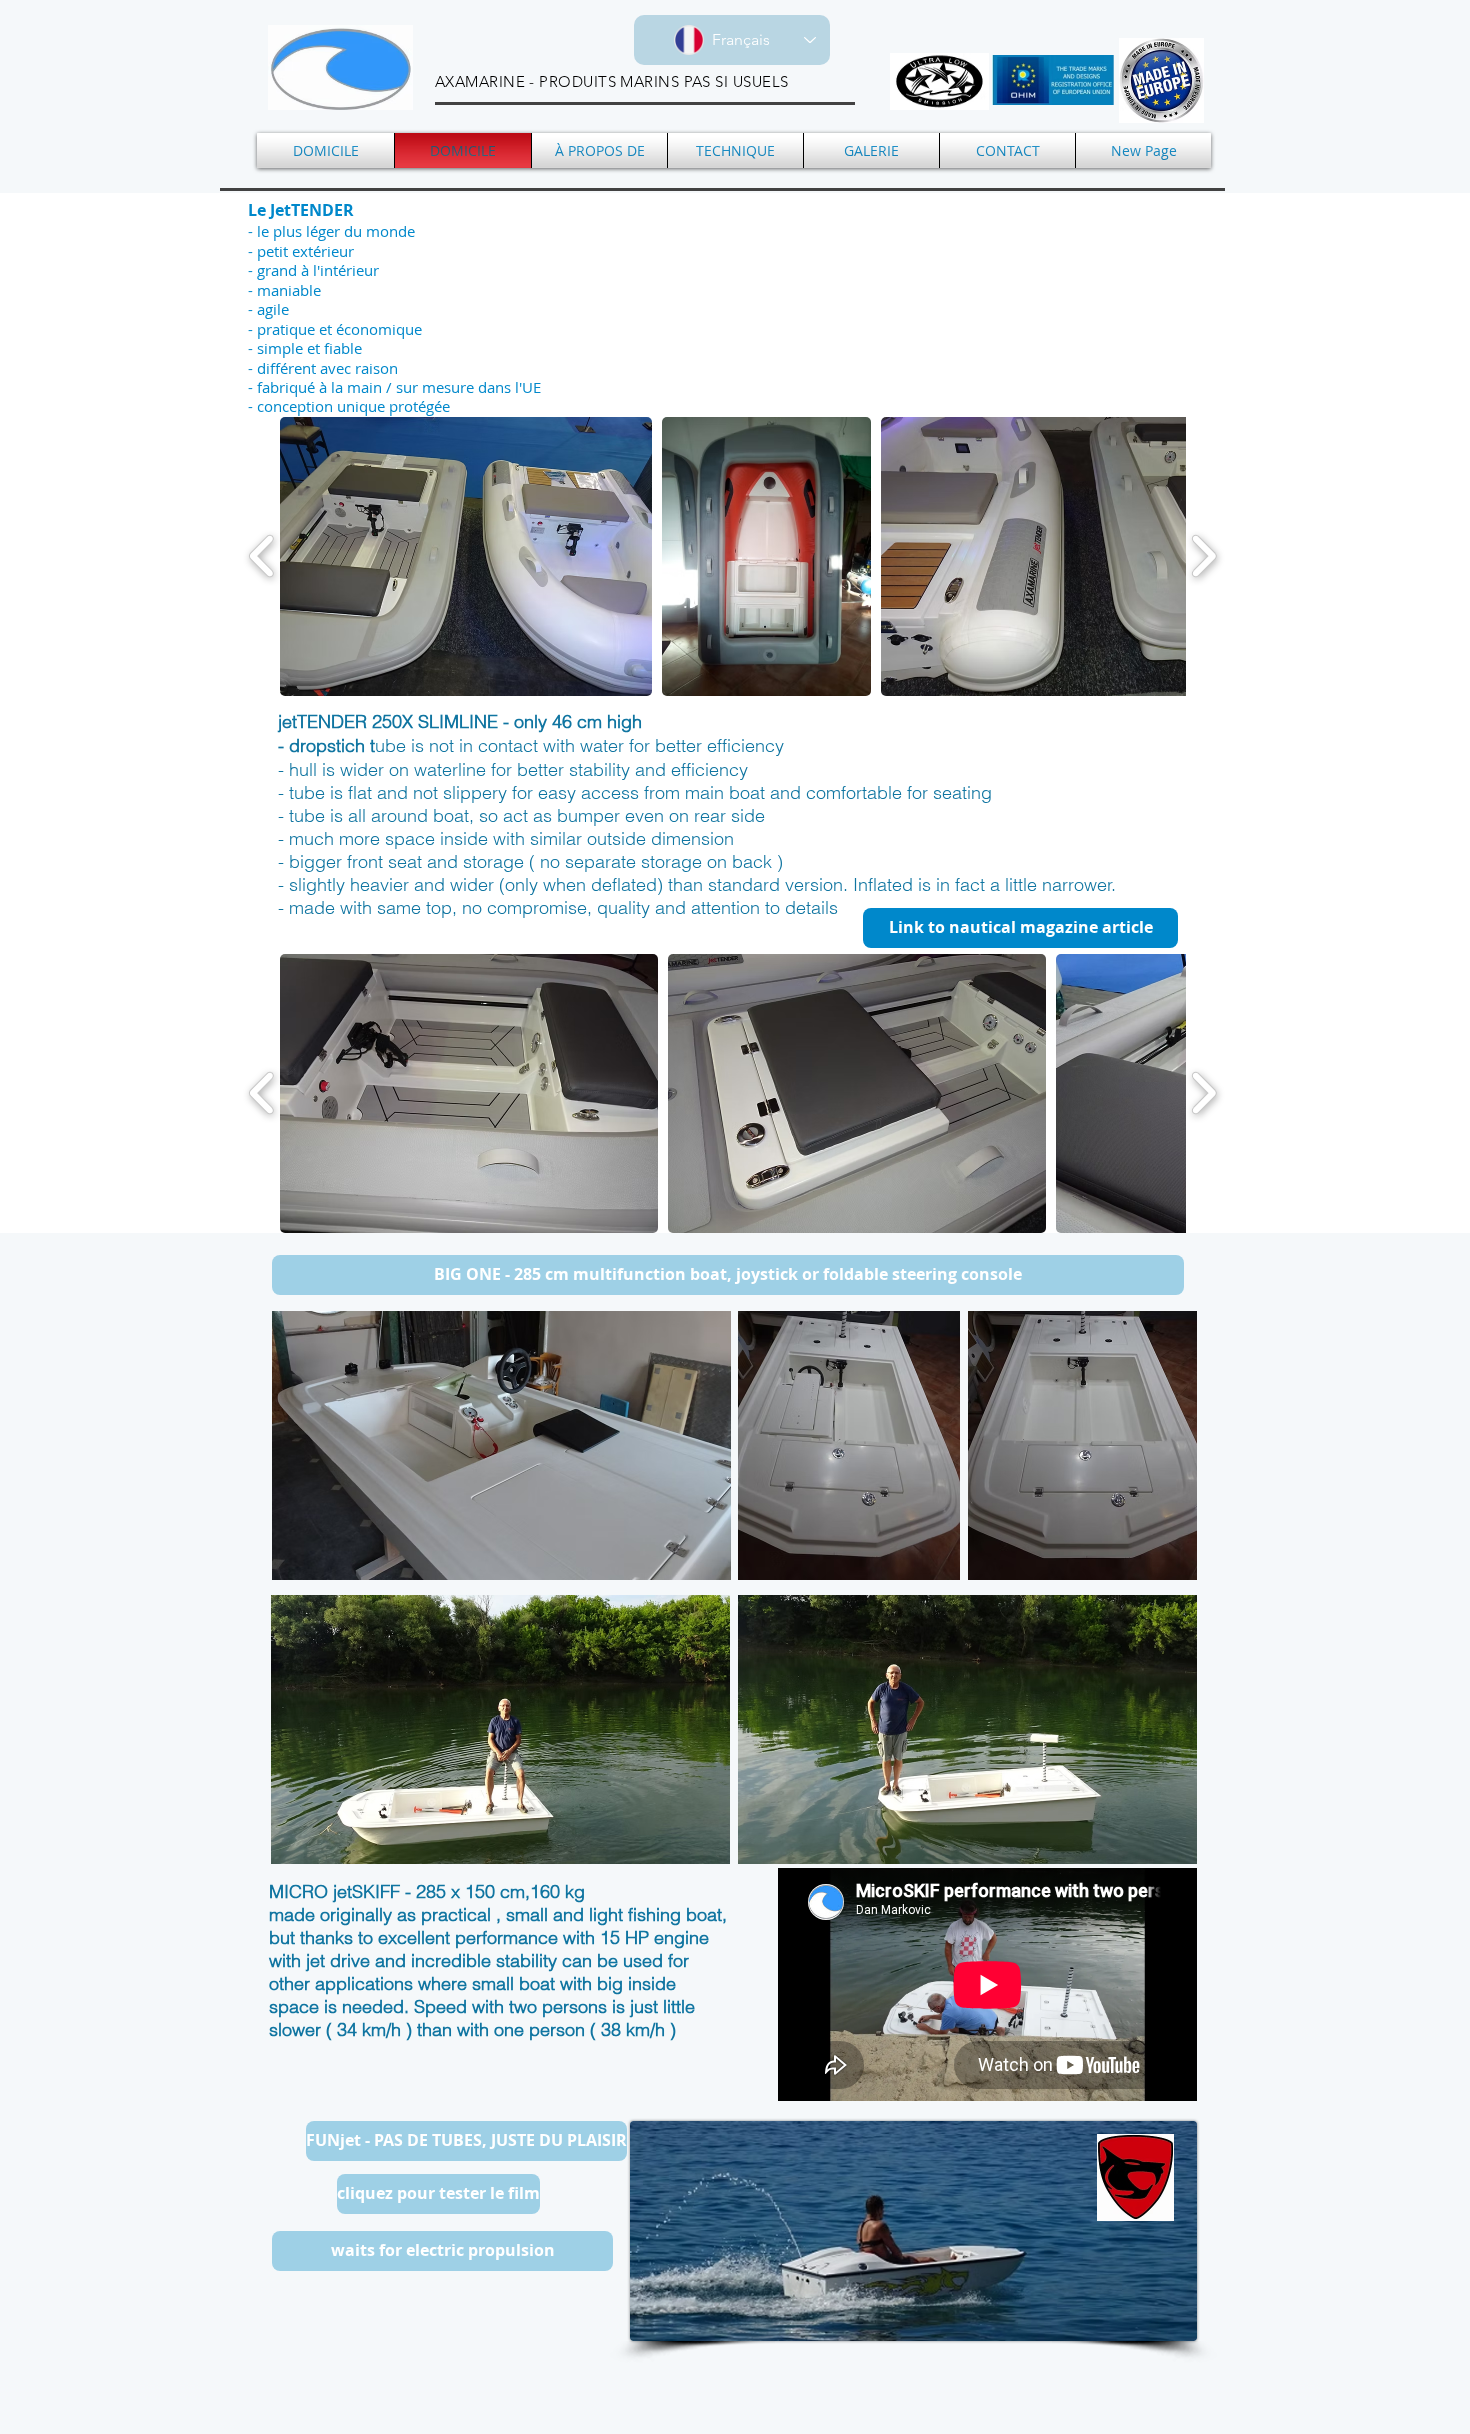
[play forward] (1203, 556)
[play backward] (262, 556)
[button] (466, 556)
